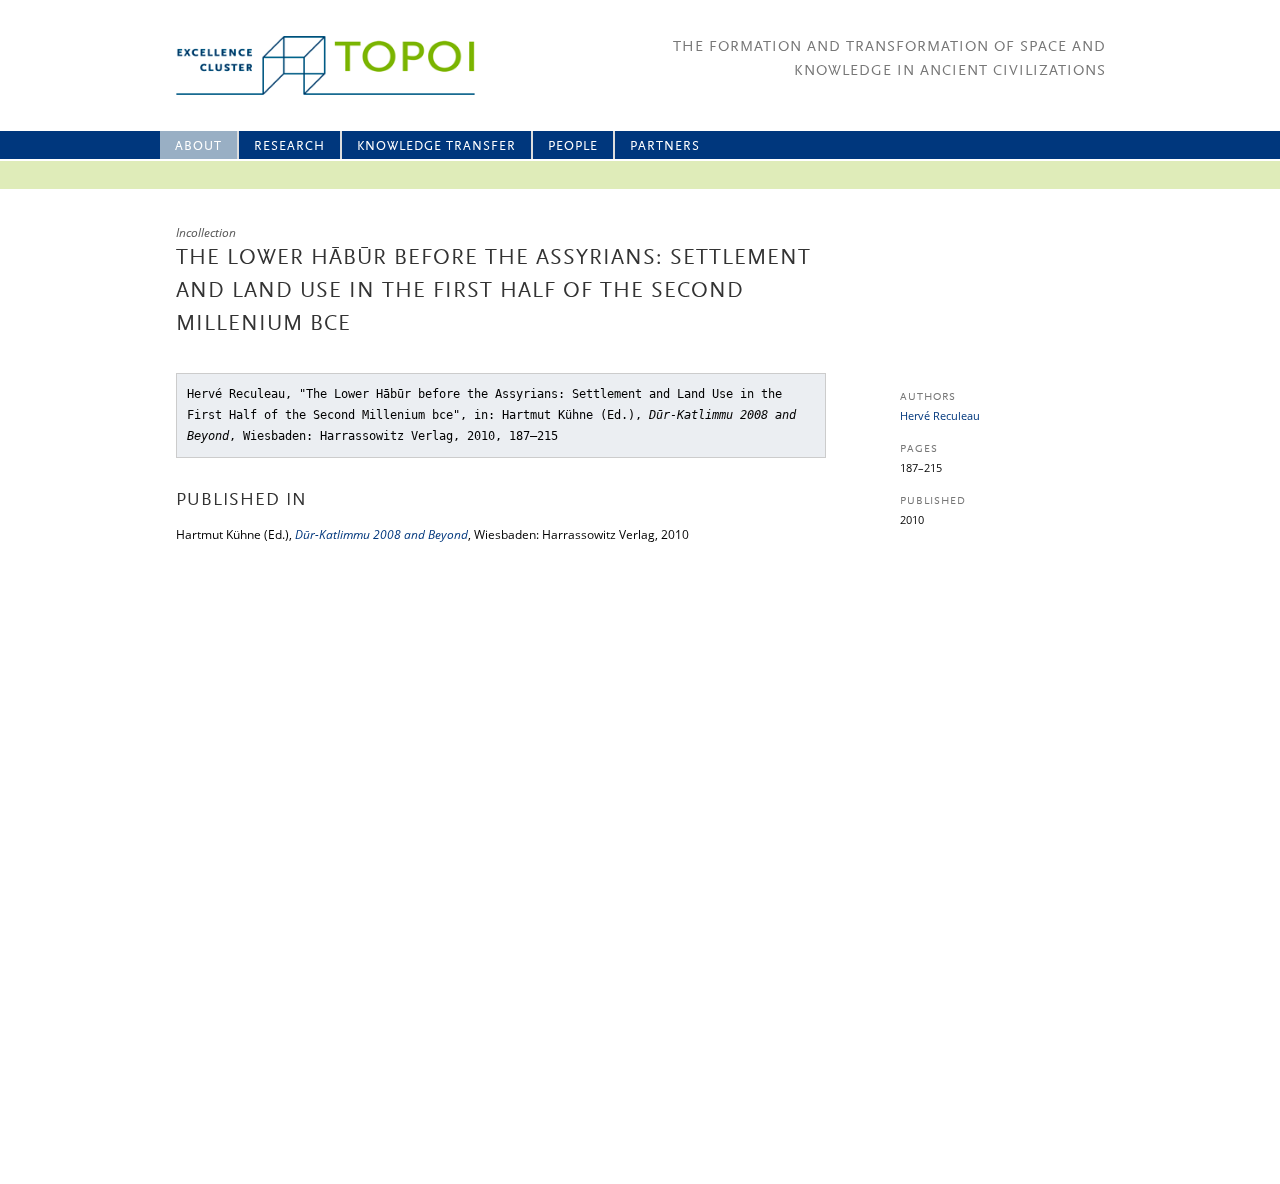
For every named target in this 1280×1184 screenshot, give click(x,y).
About (198, 146)
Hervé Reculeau (940, 415)
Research (289, 146)
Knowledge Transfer (436, 146)
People (573, 146)
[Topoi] (307, 65)
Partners (665, 146)
